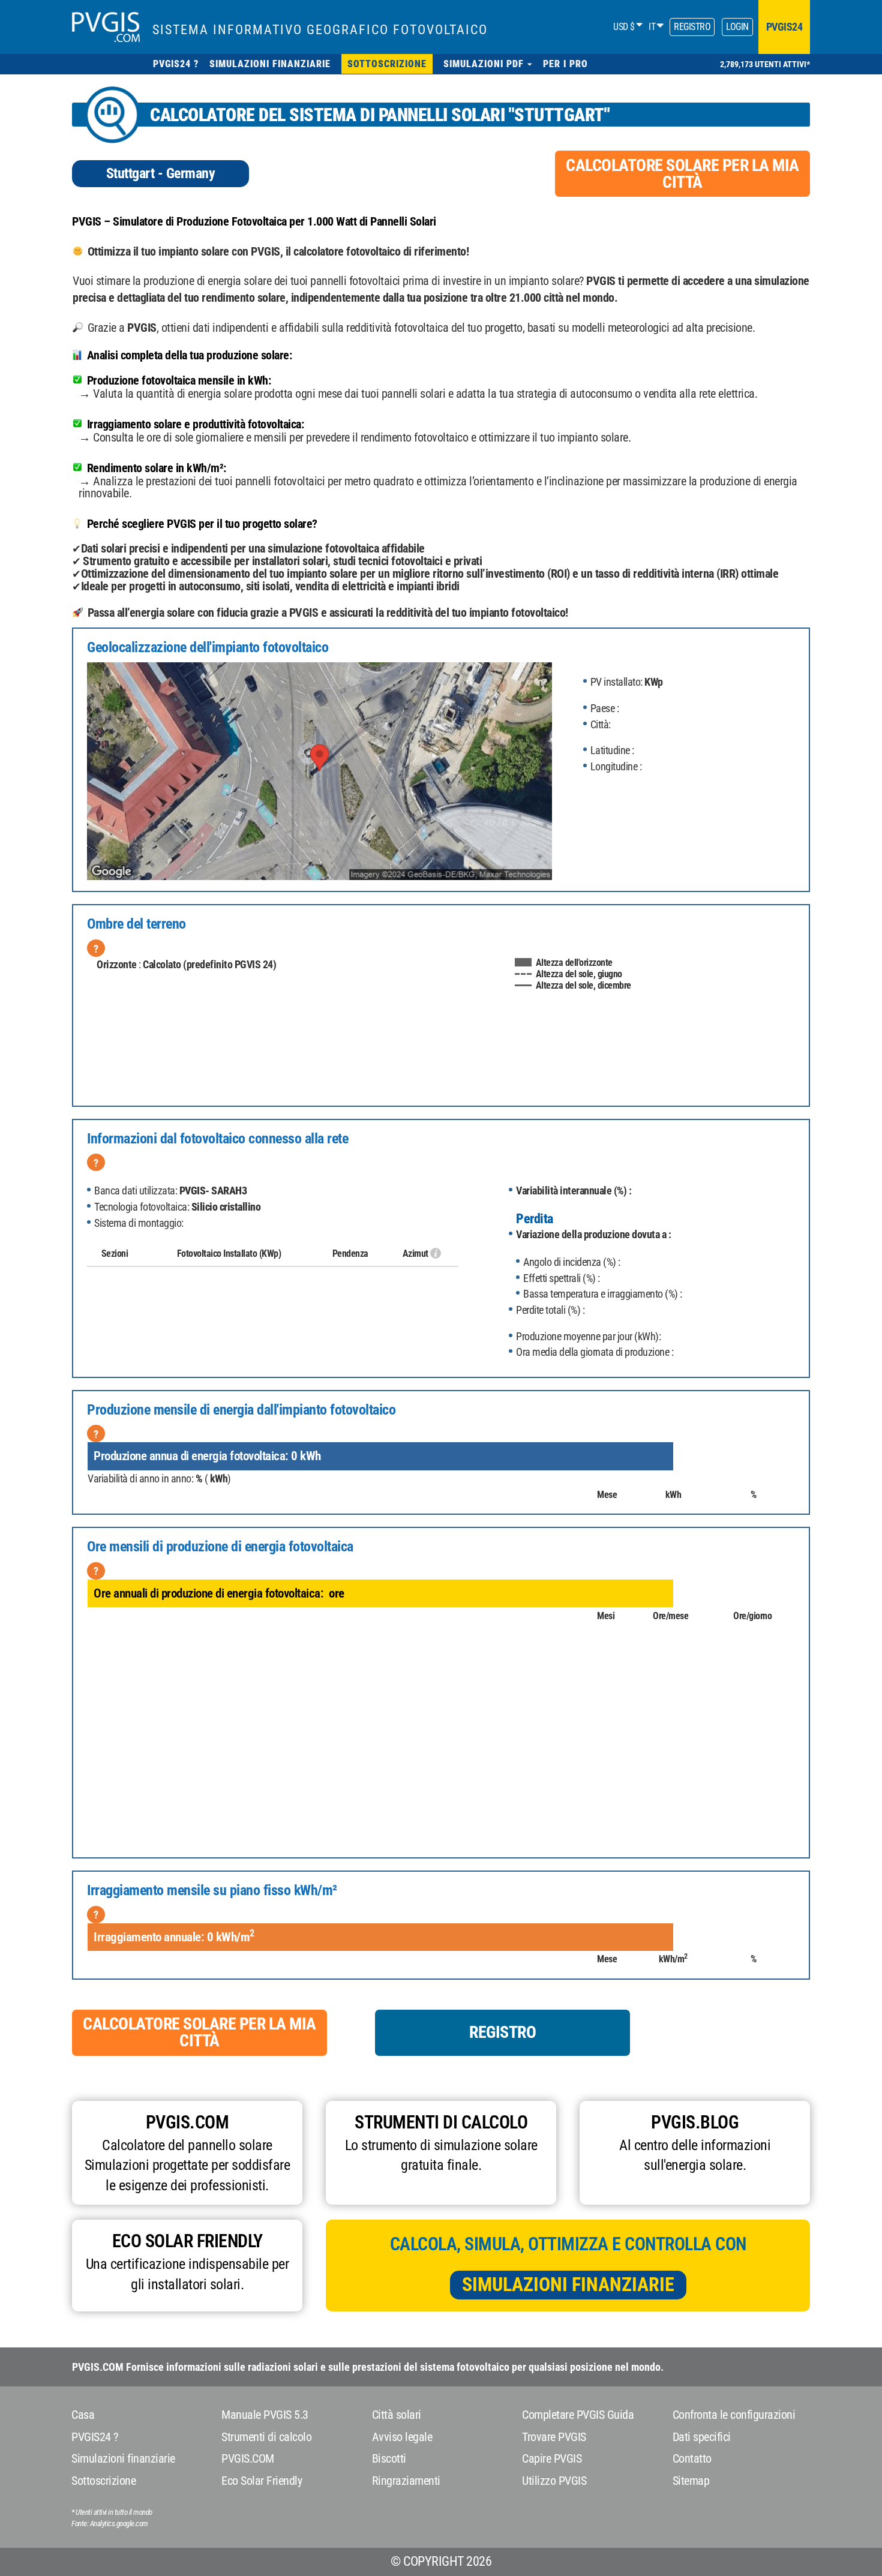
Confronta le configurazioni (734, 2415)
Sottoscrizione (103, 2481)
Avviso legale (402, 2437)
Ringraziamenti (406, 2481)
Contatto (692, 2458)
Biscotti (389, 2458)
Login (737, 27)
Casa (83, 2415)
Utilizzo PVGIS (554, 2481)
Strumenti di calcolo (266, 2437)
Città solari (397, 2415)
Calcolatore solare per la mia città (682, 174)
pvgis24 (784, 27)
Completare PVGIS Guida (578, 2415)
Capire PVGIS (552, 2458)
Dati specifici (702, 2437)
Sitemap (691, 2481)
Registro (692, 27)
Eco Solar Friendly (262, 2481)
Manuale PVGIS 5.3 (265, 2415)
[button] (488, 64)
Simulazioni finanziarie (568, 2284)
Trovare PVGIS (554, 2437)
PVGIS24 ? (95, 2437)
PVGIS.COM (248, 2458)
